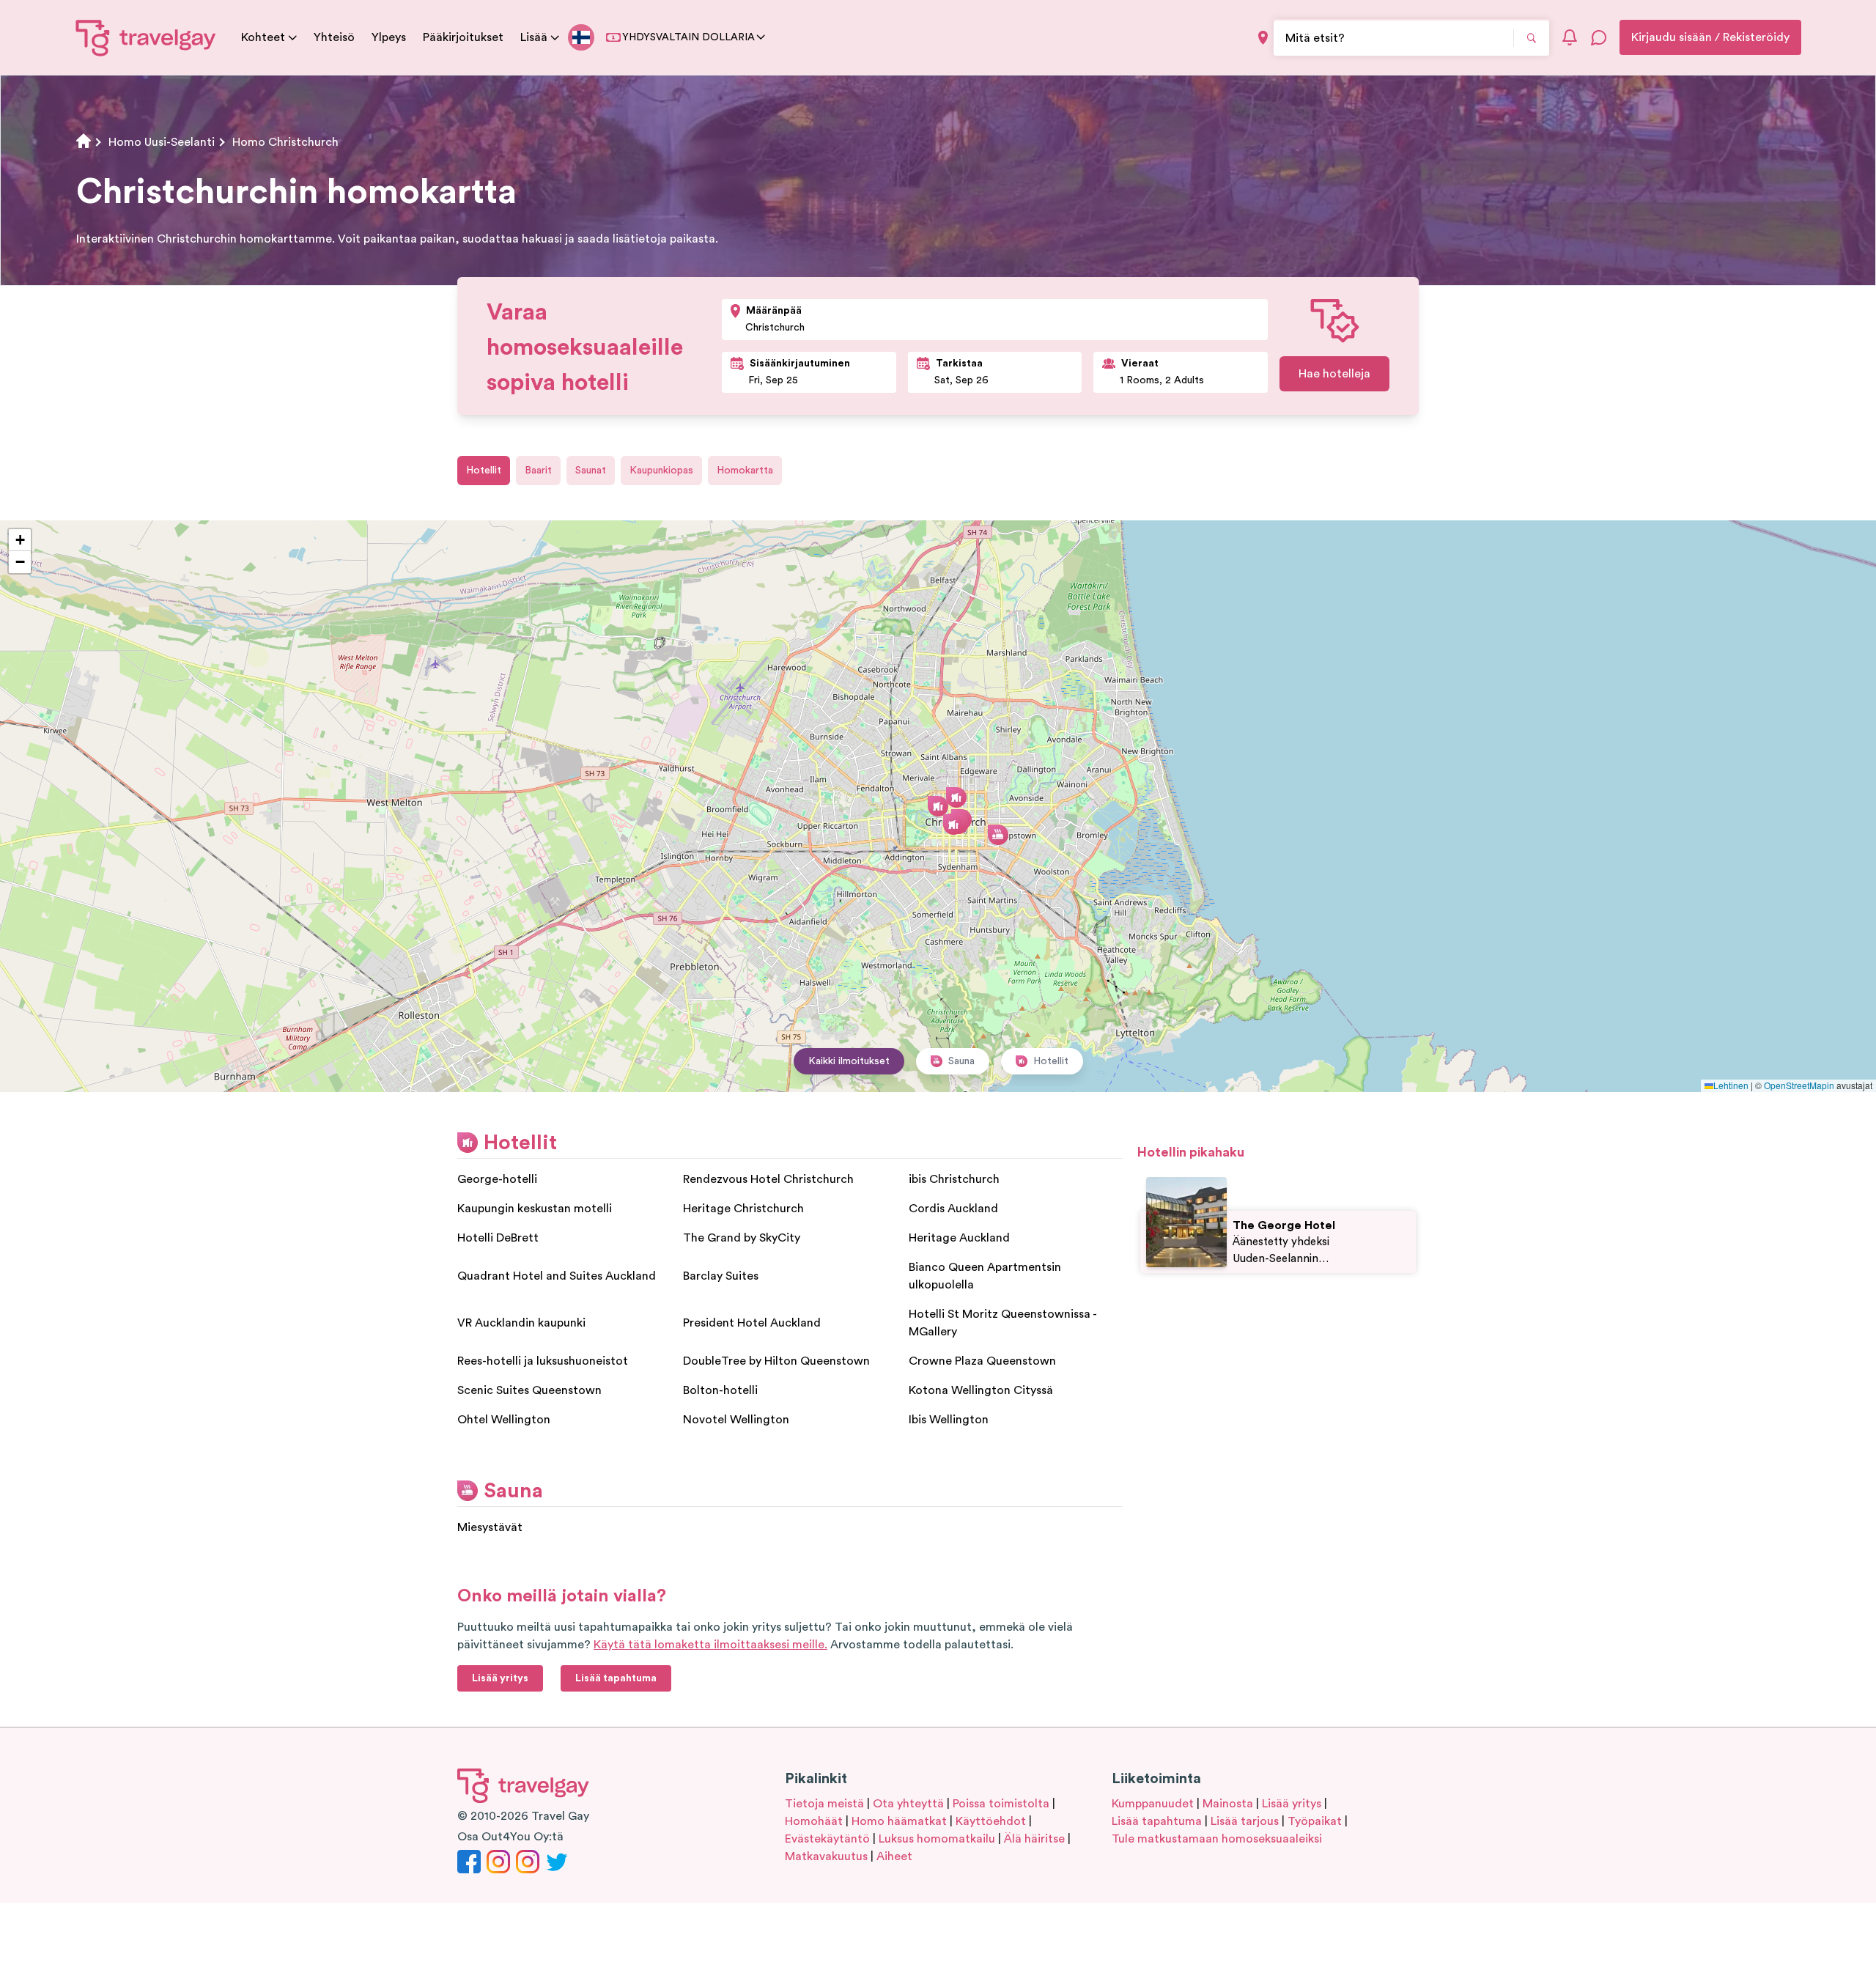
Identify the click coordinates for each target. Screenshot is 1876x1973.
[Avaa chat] (1599, 37)
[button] (938, 806)
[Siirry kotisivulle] (146, 37)
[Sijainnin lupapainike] (1263, 38)
